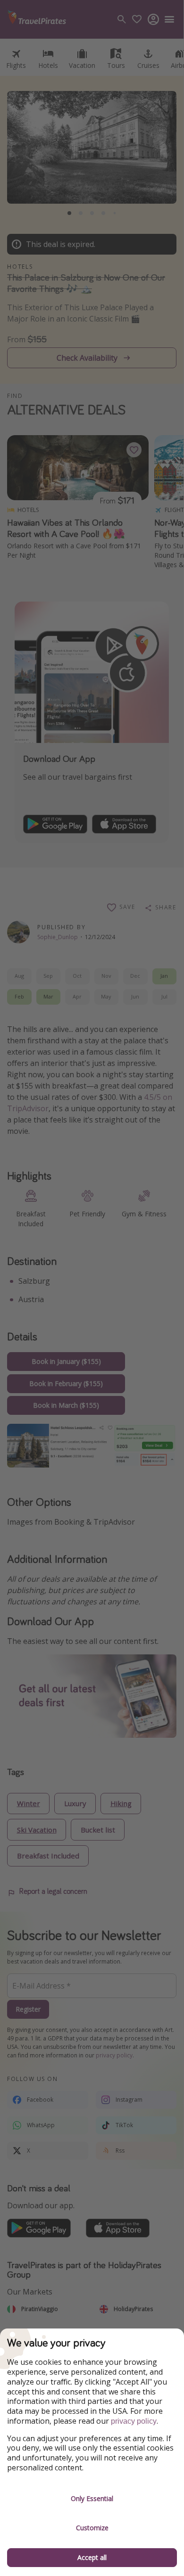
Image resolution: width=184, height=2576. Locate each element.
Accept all (92, 2557)
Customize (92, 2528)
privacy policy (134, 2421)
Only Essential (92, 2498)
